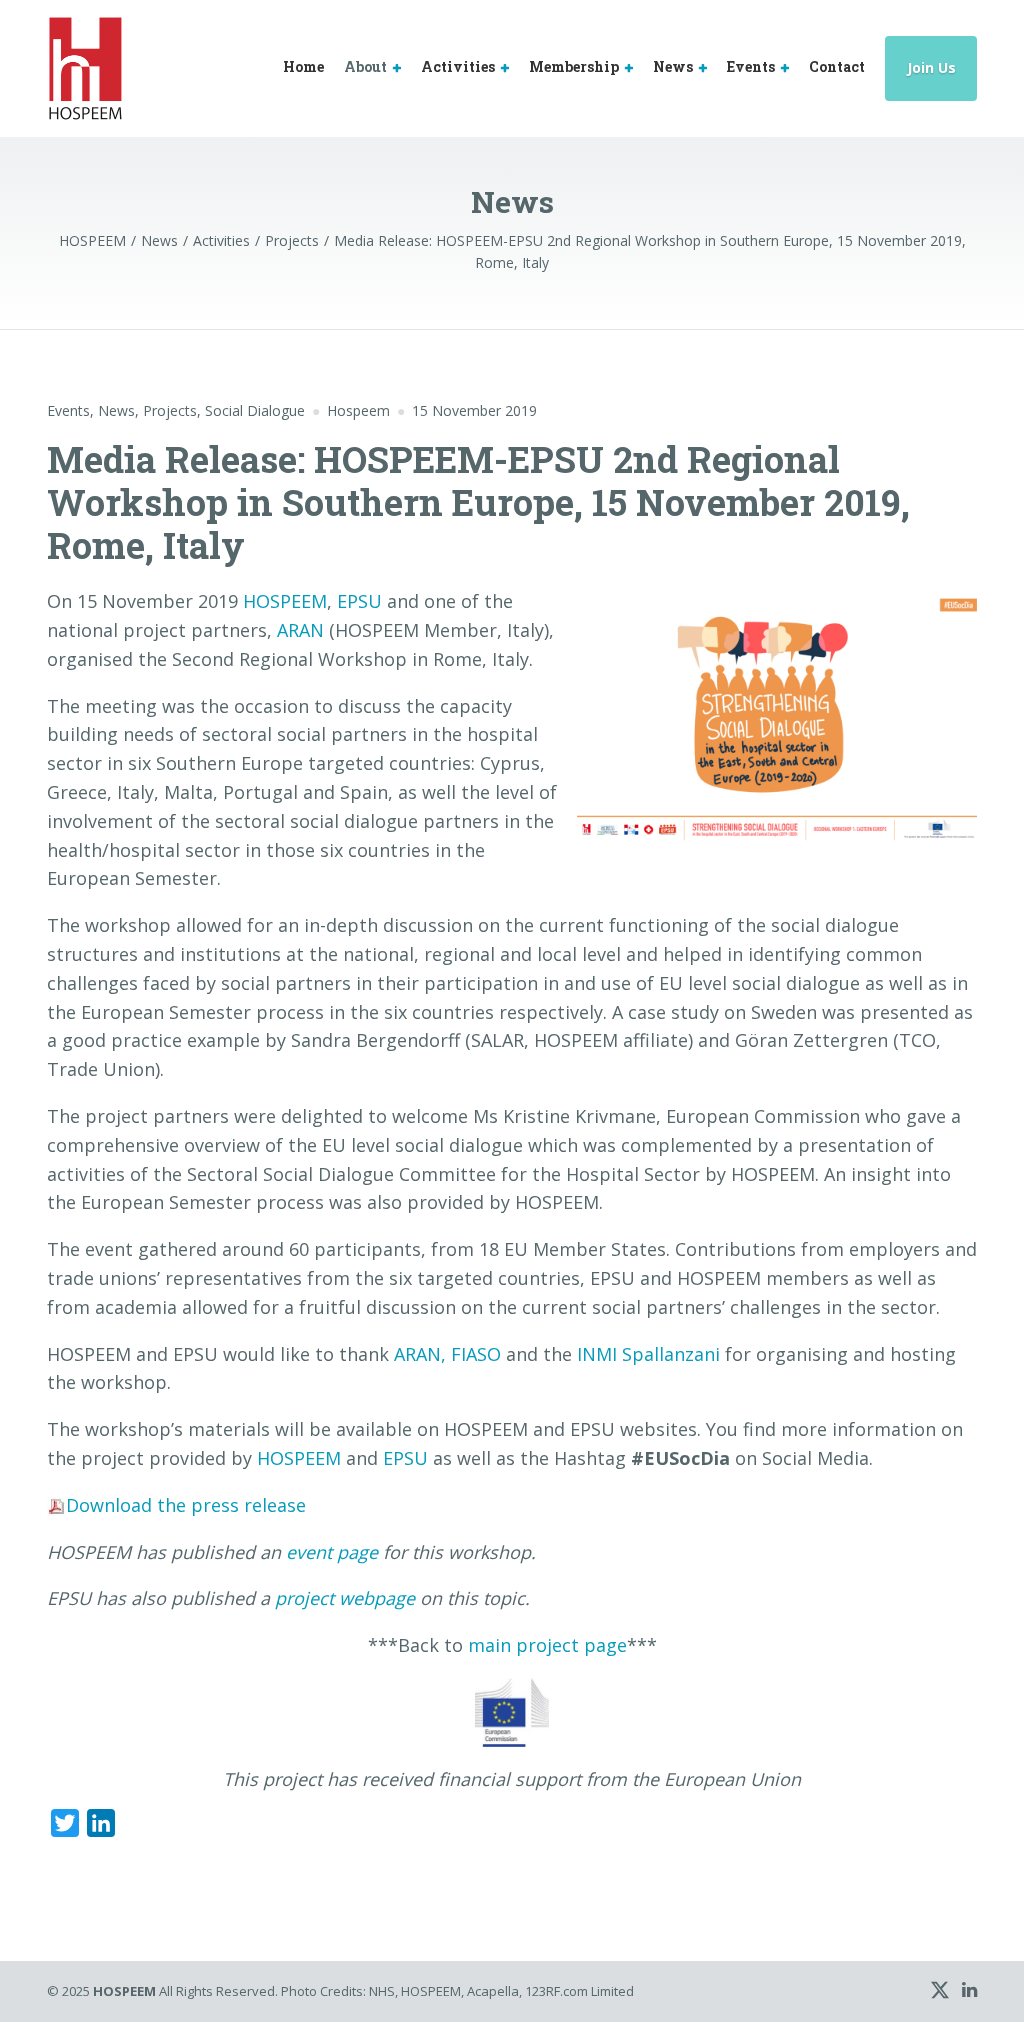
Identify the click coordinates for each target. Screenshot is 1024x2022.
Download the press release (186, 1505)
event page (332, 1552)
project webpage (345, 1598)
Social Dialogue (255, 410)
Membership (574, 66)
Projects (170, 410)
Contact (837, 66)
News (673, 66)
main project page (547, 1645)
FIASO (476, 1354)
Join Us (931, 67)
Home (303, 66)
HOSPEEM (285, 601)
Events (751, 66)
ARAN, (420, 1354)
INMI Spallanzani (648, 1354)
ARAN (300, 630)
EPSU (359, 601)
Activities (458, 66)
